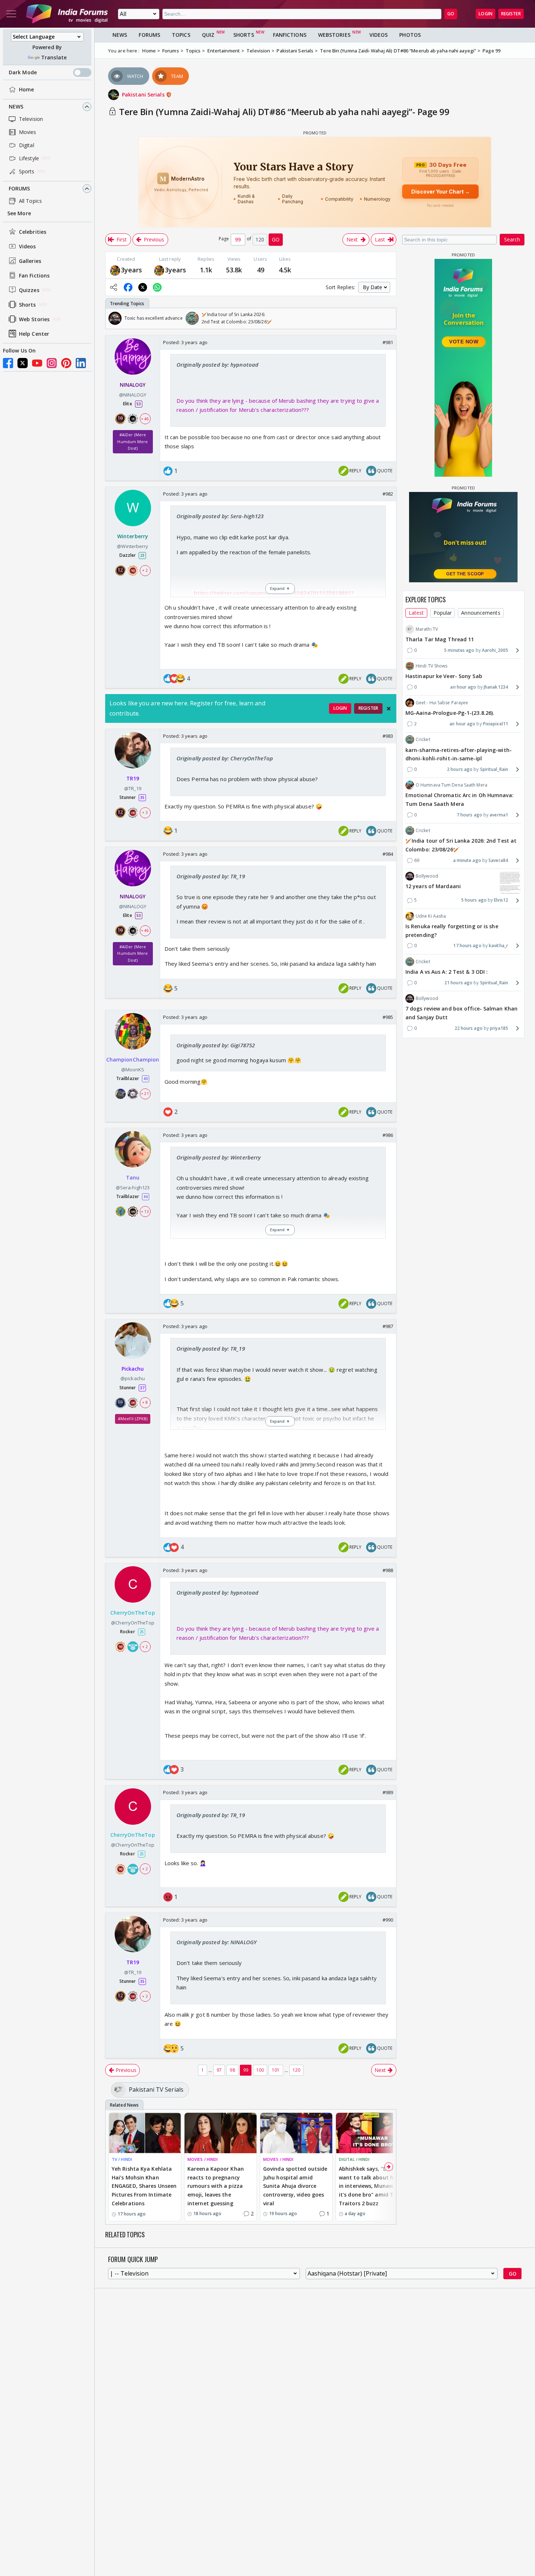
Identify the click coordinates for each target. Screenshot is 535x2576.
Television (31, 119)
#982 (388, 494)
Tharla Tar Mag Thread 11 (440, 639)
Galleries (30, 261)
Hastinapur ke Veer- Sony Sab (444, 676)
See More (19, 213)
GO (451, 14)
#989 (388, 1792)
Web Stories (34, 319)
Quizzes (29, 290)
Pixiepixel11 (496, 724)
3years (132, 270)
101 (276, 2070)
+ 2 (145, 570)
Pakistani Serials (144, 94)
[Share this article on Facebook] (128, 287)
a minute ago (467, 860)
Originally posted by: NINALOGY (217, 1942)
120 (296, 2070)
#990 (388, 1920)
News (16, 107)
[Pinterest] (66, 363)
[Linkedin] (81, 363)
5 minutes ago (459, 650)
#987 (388, 1326)
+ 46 (145, 419)
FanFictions (290, 35)
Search (512, 239)
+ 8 (145, 1403)
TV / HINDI (122, 2159)
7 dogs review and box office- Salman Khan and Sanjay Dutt (461, 1013)
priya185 (499, 1028)
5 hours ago (474, 900)
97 (219, 2070)
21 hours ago (458, 982)
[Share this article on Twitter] (143, 287)
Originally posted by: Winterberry (219, 1157)
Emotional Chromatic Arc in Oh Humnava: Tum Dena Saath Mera (459, 799)
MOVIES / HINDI (203, 2159)
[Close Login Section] (389, 709)
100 (260, 2070)
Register (511, 14)
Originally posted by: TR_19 (211, 876)
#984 (388, 854)
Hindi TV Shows (431, 666)
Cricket (423, 739)
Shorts (27, 305)
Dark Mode (23, 72)
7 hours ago (469, 815)
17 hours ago (467, 946)
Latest (416, 613)
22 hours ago (469, 1028)
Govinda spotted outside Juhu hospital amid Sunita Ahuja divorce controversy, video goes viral (295, 2186)
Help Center (34, 334)
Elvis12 (501, 900)
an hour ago (463, 687)
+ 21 (145, 1094)
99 (246, 2070)
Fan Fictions (34, 275)
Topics (181, 35)
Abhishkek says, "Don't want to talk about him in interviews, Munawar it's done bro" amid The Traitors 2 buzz (369, 2186)
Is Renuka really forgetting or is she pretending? (452, 931)
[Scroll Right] (389, 318)
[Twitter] (23, 363)
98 (232, 2070)
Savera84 (498, 860)
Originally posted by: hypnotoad (217, 365)
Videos (27, 246)
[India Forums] (67, 14)
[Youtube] (37, 363)
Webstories (334, 35)
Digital (27, 145)
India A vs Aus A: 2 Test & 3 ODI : (447, 972)
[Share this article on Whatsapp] (157, 287)
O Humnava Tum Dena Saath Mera (451, 785)
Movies (28, 132)
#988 (388, 1570)
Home (26, 89)
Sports (27, 171)
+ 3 (145, 812)
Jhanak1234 (496, 687)
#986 (388, 1135)
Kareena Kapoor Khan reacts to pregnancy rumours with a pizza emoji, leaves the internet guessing (216, 2186)
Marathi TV (427, 629)
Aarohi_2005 (495, 650)
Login (486, 14)
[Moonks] (115, 270)
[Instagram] (52, 363)
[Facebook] (8, 363)
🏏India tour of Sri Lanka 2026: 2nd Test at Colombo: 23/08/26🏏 (461, 845)
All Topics (30, 201)
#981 (388, 342)
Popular (443, 613)
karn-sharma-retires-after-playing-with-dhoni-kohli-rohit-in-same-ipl (459, 754)
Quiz (208, 35)
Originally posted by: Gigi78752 (216, 1045)
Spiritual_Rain (494, 769)
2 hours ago (460, 769)
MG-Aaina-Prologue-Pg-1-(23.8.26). (450, 713)
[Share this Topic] (114, 287)
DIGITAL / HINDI (354, 2159)
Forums (19, 188)
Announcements (481, 613)
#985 (388, 1017)
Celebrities (33, 232)
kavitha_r (498, 946)
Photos (410, 35)
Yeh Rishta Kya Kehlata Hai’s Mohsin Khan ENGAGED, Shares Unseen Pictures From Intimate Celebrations (144, 2186)
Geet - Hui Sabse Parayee (442, 703)
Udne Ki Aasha (431, 916)
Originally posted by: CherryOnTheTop (225, 758)
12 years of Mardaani (433, 886)
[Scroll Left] (113, 318)
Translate (54, 57)
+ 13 (145, 1211)
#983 (388, 736)
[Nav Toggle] (11, 14)
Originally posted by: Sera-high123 (220, 516)
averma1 (499, 815)
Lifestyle (29, 158)
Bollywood (427, 876)
